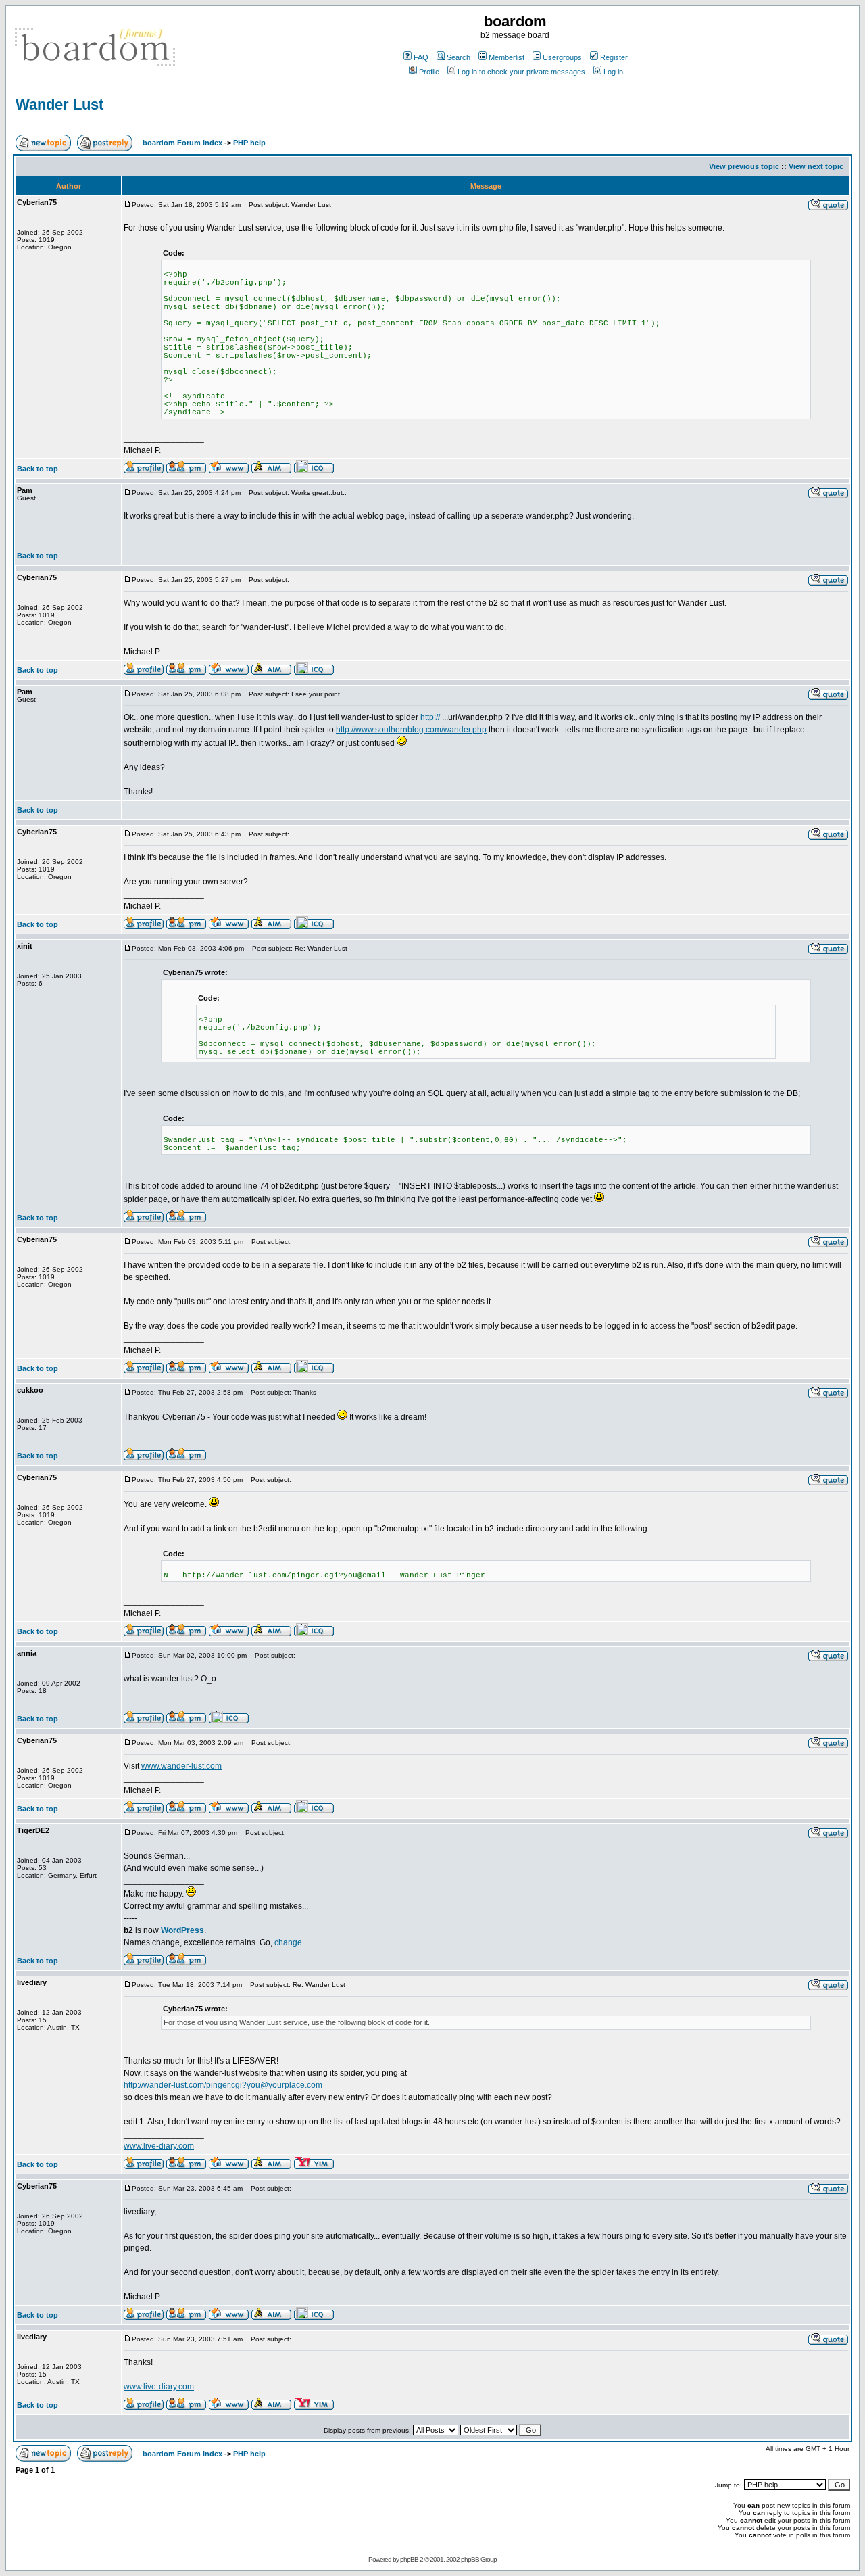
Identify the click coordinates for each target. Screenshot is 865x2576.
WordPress (182, 1930)
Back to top (38, 469)
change (288, 1942)
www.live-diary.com (159, 2146)
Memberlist (506, 57)
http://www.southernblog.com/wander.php (411, 730)
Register (614, 57)
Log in (613, 72)
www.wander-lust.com (181, 1766)
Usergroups (562, 57)
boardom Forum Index (182, 143)
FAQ (421, 57)
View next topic (816, 166)
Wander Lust (59, 104)
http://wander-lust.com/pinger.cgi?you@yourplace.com (223, 2085)
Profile (429, 72)
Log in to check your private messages (521, 72)
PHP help (249, 143)
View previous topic (744, 166)
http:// (430, 717)
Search (459, 57)
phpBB (409, 2559)
